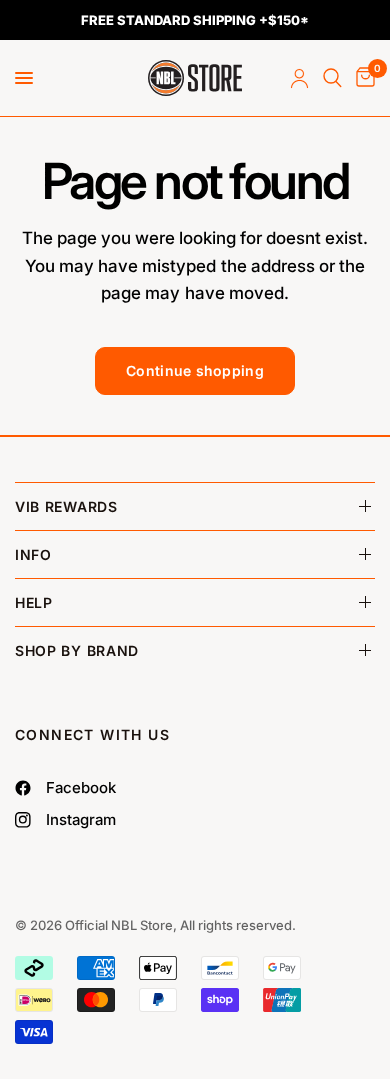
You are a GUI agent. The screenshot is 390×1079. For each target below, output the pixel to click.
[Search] (332, 78)
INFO (33, 554)
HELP (34, 602)
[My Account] (299, 78)
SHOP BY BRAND (77, 650)
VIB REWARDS (66, 506)
